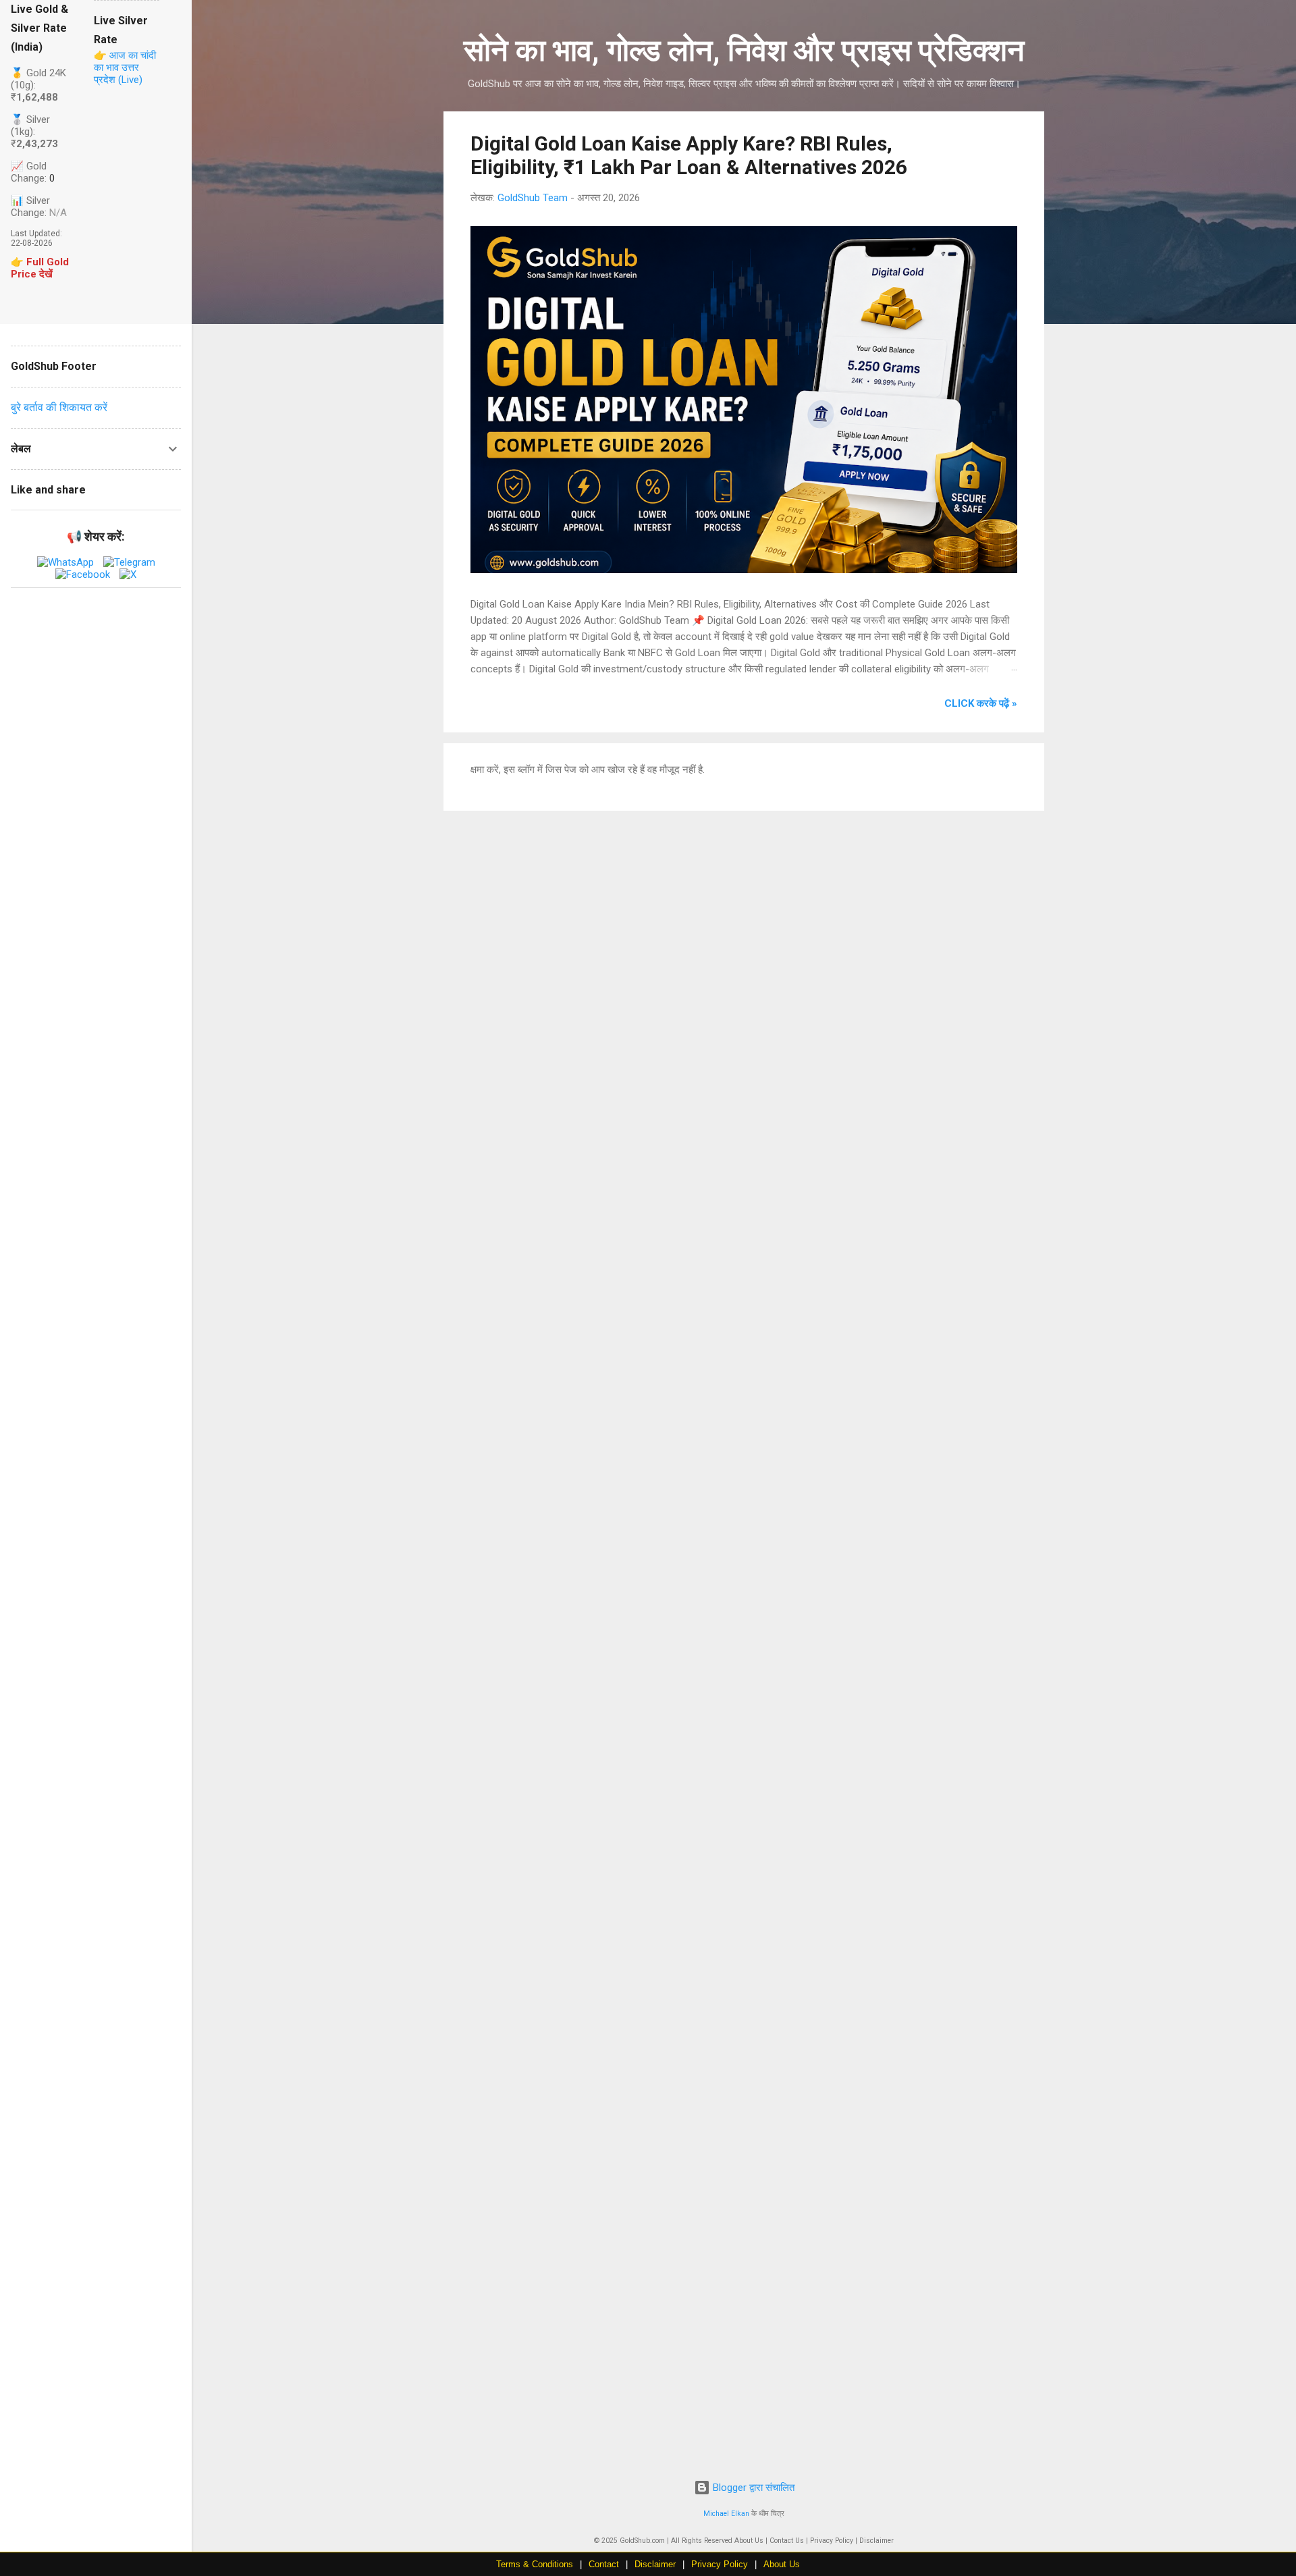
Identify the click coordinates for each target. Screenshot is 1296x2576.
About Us (782, 2564)
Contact (604, 2564)
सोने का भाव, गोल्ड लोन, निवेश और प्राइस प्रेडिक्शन (744, 50)
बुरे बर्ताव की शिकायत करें (59, 407)
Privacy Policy (720, 2564)
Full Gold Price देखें (40, 268)
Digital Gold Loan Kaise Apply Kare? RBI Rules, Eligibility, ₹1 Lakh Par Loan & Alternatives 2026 (689, 155)
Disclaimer (655, 2564)
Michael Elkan (726, 2514)
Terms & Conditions (535, 2564)
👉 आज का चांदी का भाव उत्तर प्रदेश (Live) (125, 68)
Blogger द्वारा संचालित (752, 2488)
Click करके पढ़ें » (981, 703)
